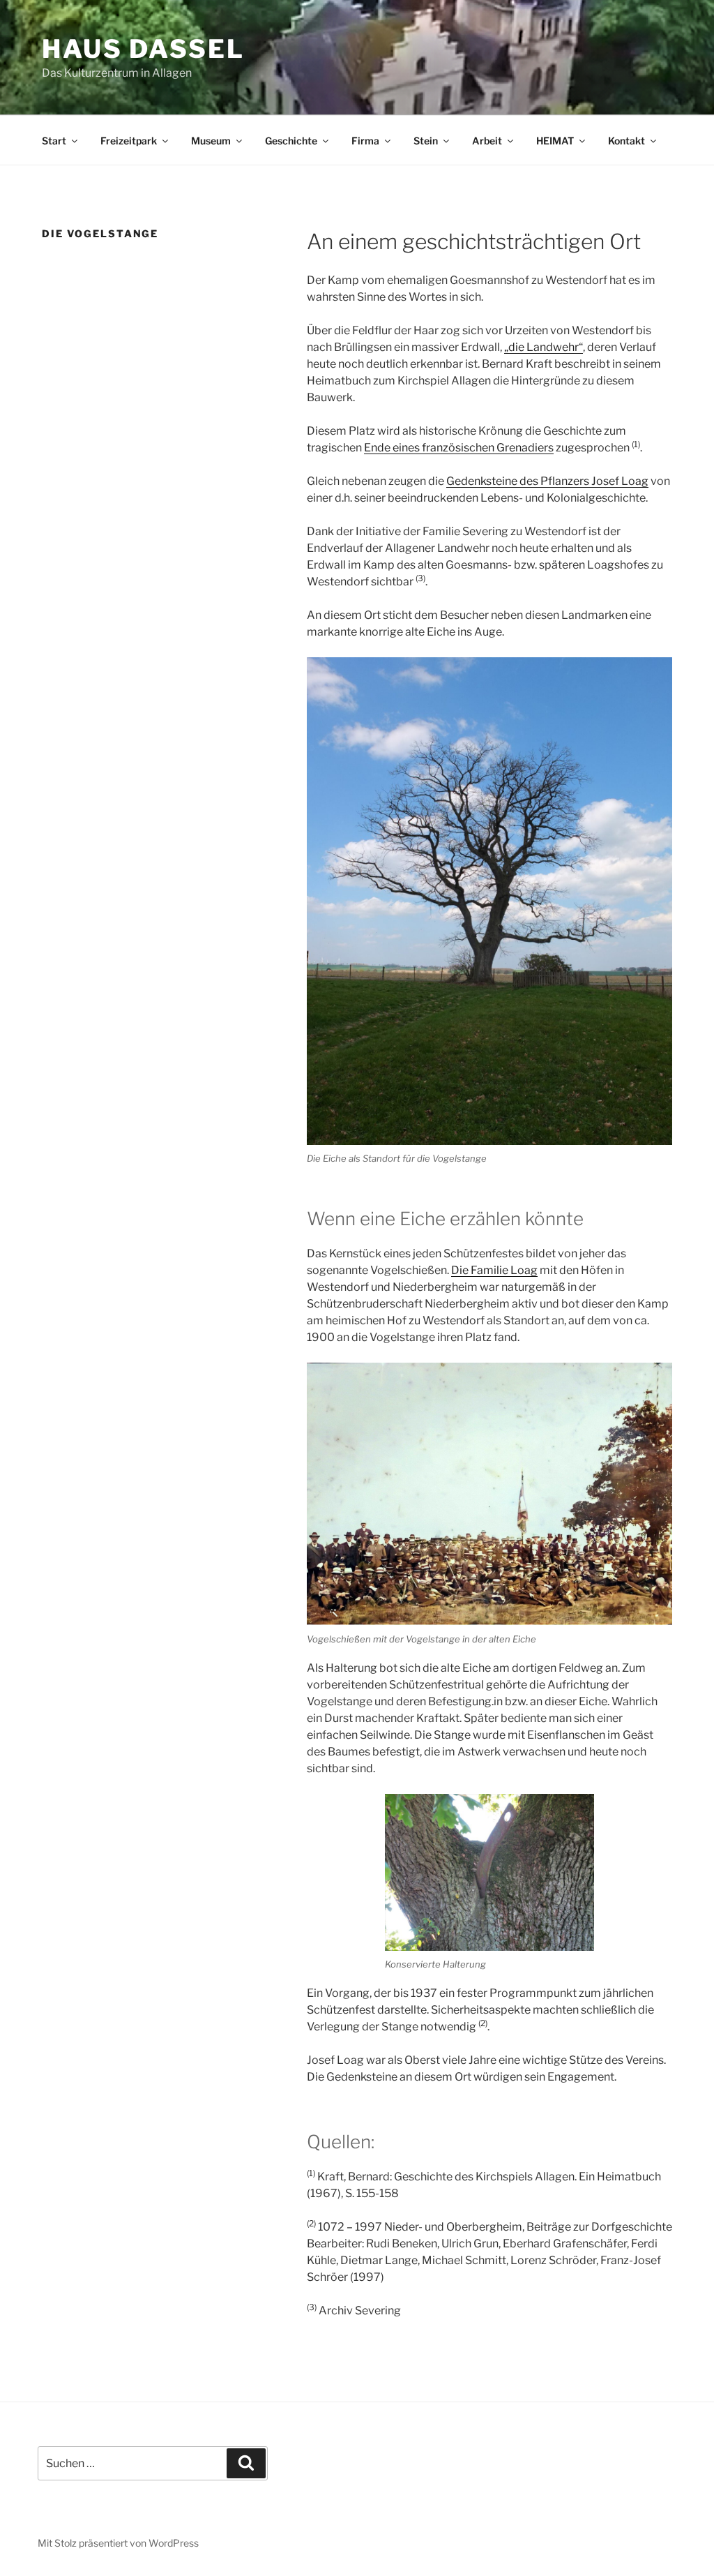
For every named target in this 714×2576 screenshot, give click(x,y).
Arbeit (487, 141)
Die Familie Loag (494, 1270)
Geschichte (291, 141)
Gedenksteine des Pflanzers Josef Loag (547, 481)
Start (54, 141)
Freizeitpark (129, 141)
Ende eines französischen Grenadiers (459, 448)
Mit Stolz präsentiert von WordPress (118, 2543)
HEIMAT (555, 141)
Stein (426, 141)
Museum (211, 141)
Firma (365, 141)
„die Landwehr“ (544, 347)
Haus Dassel (143, 49)
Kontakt (626, 141)
